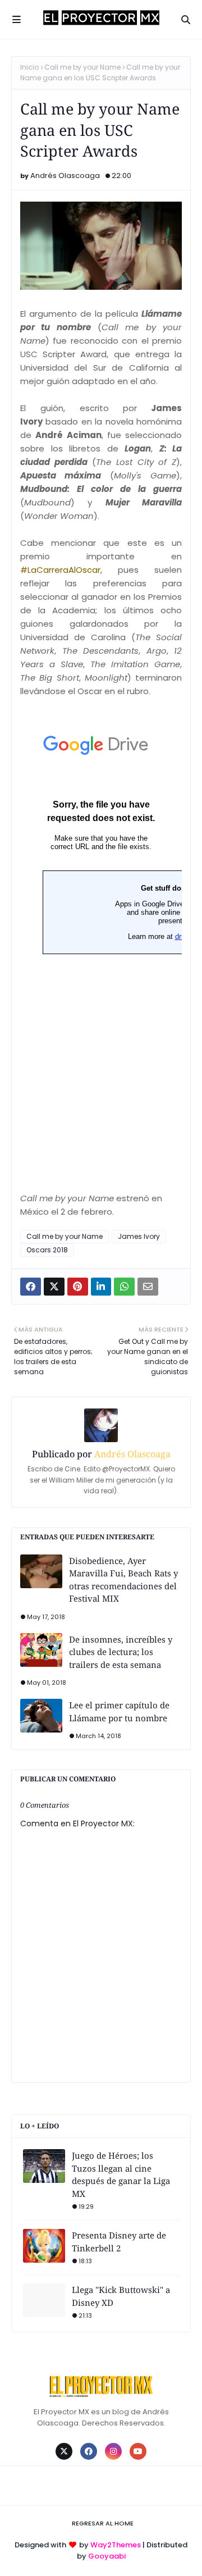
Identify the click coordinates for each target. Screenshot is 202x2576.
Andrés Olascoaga (65, 175)
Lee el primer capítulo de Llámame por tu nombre (119, 1711)
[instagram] (113, 2451)
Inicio (29, 67)
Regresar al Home (103, 2523)
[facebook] (89, 2451)
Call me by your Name (82, 67)
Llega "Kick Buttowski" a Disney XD (121, 2296)
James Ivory (139, 1236)
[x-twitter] (64, 2451)
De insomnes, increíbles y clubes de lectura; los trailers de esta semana (121, 1652)
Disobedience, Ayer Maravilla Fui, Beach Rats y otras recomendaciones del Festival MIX (123, 1580)
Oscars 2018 (47, 1250)
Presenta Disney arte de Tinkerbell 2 (119, 2242)
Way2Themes (116, 2545)
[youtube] (138, 2451)
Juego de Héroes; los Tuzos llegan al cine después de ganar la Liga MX (121, 2174)
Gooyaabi (107, 2556)
